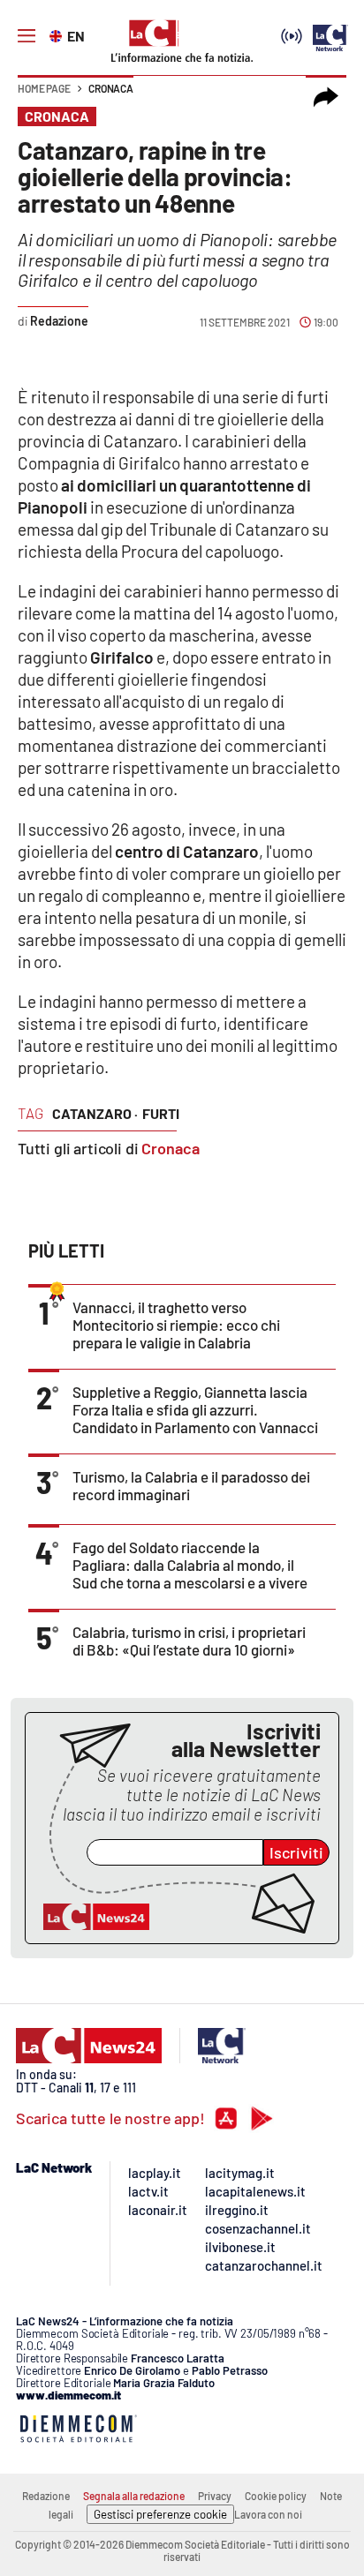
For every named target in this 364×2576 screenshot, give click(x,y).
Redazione (46, 2496)
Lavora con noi (268, 2514)
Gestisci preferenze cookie (160, 2514)
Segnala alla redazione (134, 2496)
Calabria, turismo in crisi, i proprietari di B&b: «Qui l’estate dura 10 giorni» (189, 1641)
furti (161, 1113)
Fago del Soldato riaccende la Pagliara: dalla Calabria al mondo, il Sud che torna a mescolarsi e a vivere (190, 1565)
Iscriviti (296, 1852)
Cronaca (111, 88)
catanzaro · (95, 1113)
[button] (326, 97)
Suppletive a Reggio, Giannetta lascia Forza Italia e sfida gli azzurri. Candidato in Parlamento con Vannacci (195, 1409)
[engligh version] (58, 34)
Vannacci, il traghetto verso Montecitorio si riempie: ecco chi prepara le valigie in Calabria (176, 1325)
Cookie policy (276, 2496)
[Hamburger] (27, 36)
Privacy (215, 2496)
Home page (44, 88)
